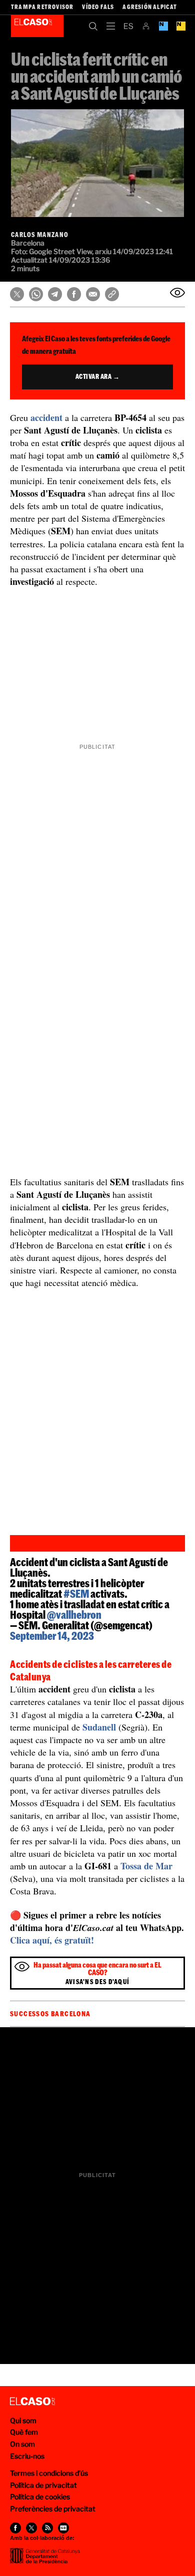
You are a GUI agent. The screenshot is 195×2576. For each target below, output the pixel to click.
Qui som (23, 2420)
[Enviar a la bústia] (177, 293)
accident (46, 417)
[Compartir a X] (17, 294)
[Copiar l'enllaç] (112, 294)
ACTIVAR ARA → (98, 376)
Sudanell (99, 1727)
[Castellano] (128, 26)
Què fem (24, 2432)
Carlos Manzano (40, 235)
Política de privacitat (43, 2485)
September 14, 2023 (52, 1636)
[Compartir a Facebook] (74, 294)
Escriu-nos (27, 2456)
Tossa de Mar (146, 1866)
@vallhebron (74, 1615)
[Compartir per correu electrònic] (93, 294)
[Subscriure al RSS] (47, 2528)
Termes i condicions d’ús (49, 2473)
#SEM (76, 1593)
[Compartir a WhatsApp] (36, 294)
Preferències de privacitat (53, 2509)
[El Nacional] (181, 26)
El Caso (37, 26)
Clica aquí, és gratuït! (52, 1940)
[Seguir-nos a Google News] (63, 2528)
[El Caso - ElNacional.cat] (32, 2402)
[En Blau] (163, 26)
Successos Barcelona (50, 2014)
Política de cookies (40, 2497)
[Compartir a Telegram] (55, 294)
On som (22, 2444)
